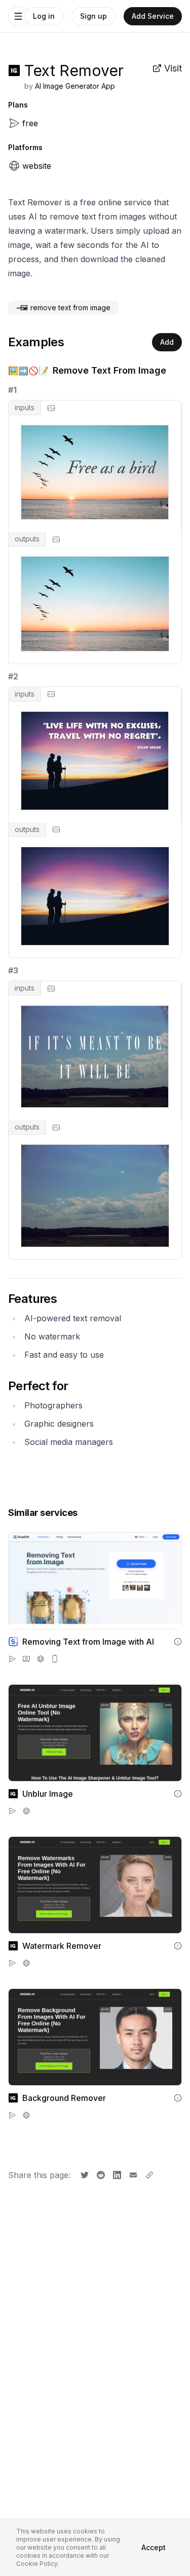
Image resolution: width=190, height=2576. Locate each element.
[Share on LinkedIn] (116, 2174)
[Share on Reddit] (100, 2174)
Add (167, 342)
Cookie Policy (37, 2564)
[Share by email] (132, 2174)
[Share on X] (84, 2174)
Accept (154, 2547)
